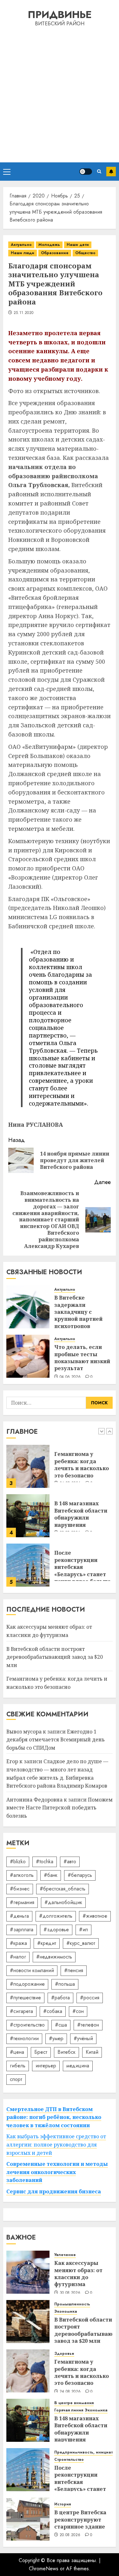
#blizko (18, 1861)
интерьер (46, 2066)
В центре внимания (74, 2403)
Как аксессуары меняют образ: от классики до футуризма (78, 1563)
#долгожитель (56, 1916)
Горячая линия (69, 2410)
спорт (16, 2079)
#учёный (83, 2038)
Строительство (69, 2460)
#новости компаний (32, 1970)
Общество (85, 253)
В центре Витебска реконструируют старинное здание (80, 2520)
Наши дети (78, 245)
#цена (17, 2052)
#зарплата (22, 1930)
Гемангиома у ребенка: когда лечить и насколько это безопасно (82, 2372)
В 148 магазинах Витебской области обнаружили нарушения (81, 1465)
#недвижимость (54, 1957)
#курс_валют (81, 1943)
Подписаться (111, 172)
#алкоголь (22, 1875)
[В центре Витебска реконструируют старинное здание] (28, 2519)
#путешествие (25, 1998)
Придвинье (60, 15)
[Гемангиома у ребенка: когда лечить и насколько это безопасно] (28, 2371)
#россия (90, 1998)
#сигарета (21, 2011)
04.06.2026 (70, 1377)
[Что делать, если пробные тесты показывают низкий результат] (28, 1356)
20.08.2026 (70, 2535)
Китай (92, 2052)
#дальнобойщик (63, 1902)
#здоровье (56, 1930)
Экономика (66, 2312)
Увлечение (65, 2255)
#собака (53, 2011)
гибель (18, 2066)
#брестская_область (63, 1889)
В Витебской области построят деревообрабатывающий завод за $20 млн (55, 1657)
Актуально (21, 245)
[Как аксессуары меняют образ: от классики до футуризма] (28, 1565)
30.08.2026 (70, 2293)
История (63, 2504)
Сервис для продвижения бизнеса (54, 2191)
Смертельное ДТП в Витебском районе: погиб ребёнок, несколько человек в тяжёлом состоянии (54, 2117)
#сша (61, 2025)
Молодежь (49, 245)
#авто (70, 1861)
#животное (95, 1916)
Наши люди (23, 253)
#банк (51, 1875)
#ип (83, 1930)
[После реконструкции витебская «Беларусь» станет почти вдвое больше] (28, 1516)
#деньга (19, 1916)
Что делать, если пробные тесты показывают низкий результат (82, 1358)
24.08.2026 (70, 2392)
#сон (78, 2011)
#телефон (88, 2025)
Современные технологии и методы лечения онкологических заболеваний (57, 2172)
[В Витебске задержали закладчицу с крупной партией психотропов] (28, 1307)
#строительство (27, 2025)
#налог (18, 1957)
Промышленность (72, 2304)
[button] (7, 172)
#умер (56, 2038)
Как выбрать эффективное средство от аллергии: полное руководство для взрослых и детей (56, 2144)
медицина (78, 2066)
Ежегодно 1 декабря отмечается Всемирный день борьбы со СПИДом (56, 1740)
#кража (18, 1943)
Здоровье (64, 2354)
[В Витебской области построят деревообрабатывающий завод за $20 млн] (28, 2322)
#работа (60, 1998)
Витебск (66, 2052)
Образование (55, 253)
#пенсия (74, 1970)
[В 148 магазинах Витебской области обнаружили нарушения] (28, 1466)
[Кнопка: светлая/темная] (86, 172)
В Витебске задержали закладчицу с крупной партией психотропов (78, 1312)
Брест (41, 2052)
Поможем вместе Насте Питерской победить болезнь (60, 1808)
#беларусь (80, 1875)
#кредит (47, 1943)
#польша (65, 1984)
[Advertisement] (60, 94)
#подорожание (27, 1984)
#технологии (24, 2038)
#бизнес (20, 1889)
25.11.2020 (24, 313)
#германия (22, 1902)
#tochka (45, 1861)
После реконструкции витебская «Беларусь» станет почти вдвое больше (83, 1518)
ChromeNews (44, 2569)
